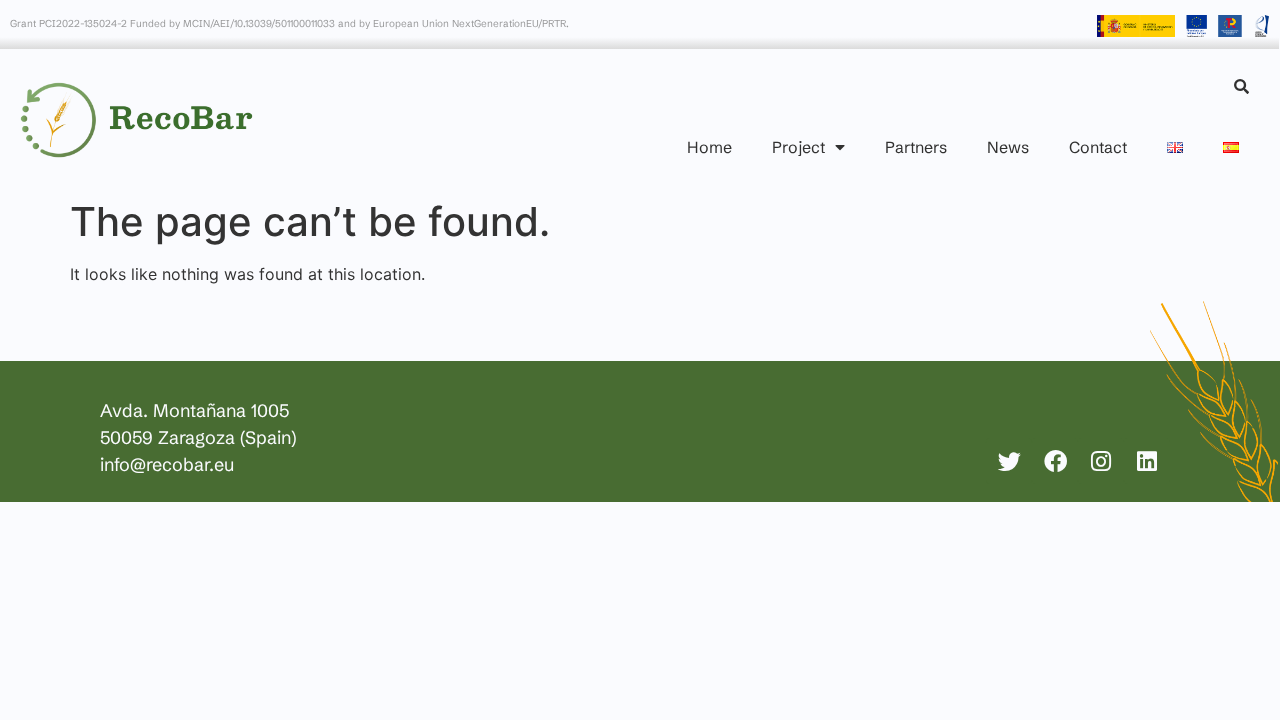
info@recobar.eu (167, 464)
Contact (1098, 147)
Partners (916, 147)
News (1008, 147)
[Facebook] (1055, 461)
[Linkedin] (1147, 461)
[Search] (1241, 86)
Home (709, 147)
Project (798, 147)
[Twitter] (1009, 461)
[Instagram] (1101, 461)
